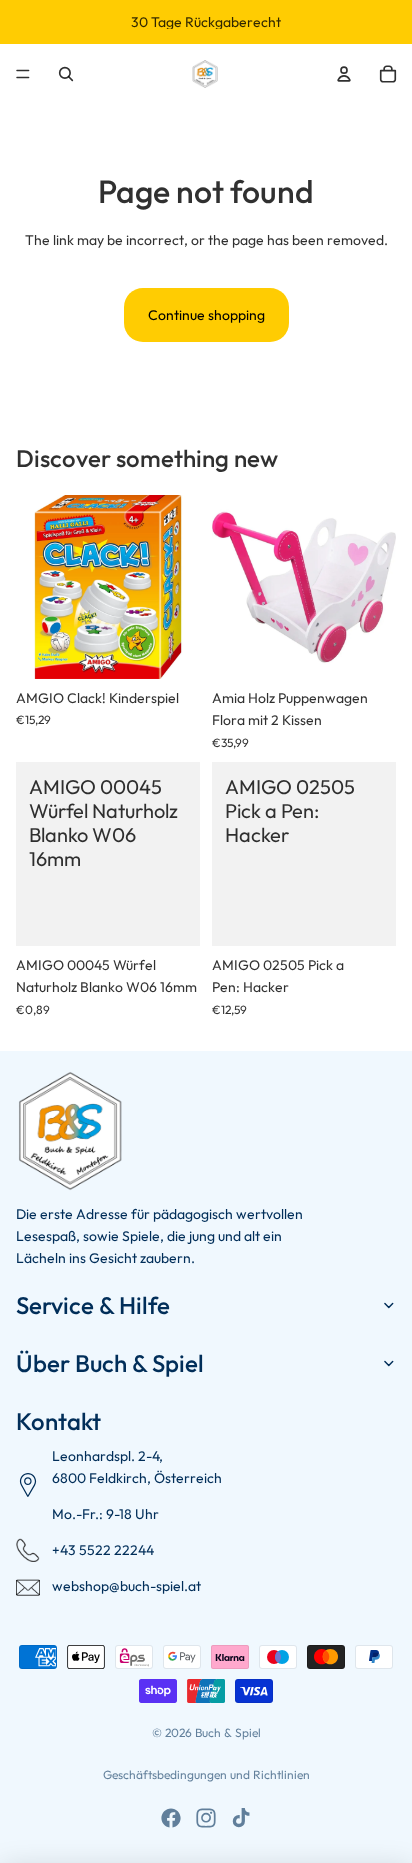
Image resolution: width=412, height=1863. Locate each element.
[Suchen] (66, 74)
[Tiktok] (241, 1818)
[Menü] (23, 74)
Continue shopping (206, 315)
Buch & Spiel (228, 1732)
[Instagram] (206, 1818)
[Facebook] (171, 1818)
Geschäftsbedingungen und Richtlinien (206, 1774)
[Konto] (344, 74)
